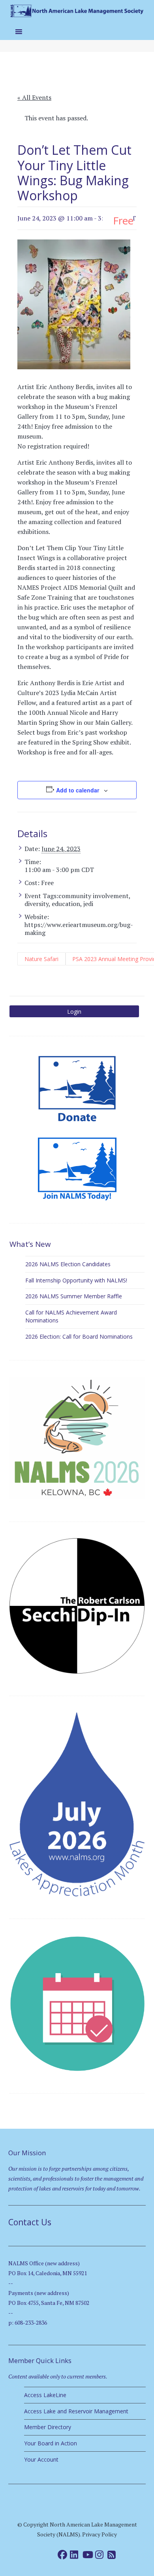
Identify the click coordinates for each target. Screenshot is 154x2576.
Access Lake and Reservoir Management (76, 2411)
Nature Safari (41, 959)
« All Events (34, 97)
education (66, 904)
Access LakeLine (45, 2395)
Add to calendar (78, 790)
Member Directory (48, 2427)
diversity (37, 904)
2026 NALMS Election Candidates (68, 1264)
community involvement (94, 896)
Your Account (41, 2459)
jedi (88, 904)
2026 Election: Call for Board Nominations (79, 1336)
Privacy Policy (100, 2534)
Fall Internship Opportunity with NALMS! (76, 1280)
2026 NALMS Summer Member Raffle (74, 1296)
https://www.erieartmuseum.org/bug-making (79, 929)
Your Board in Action (51, 2443)
